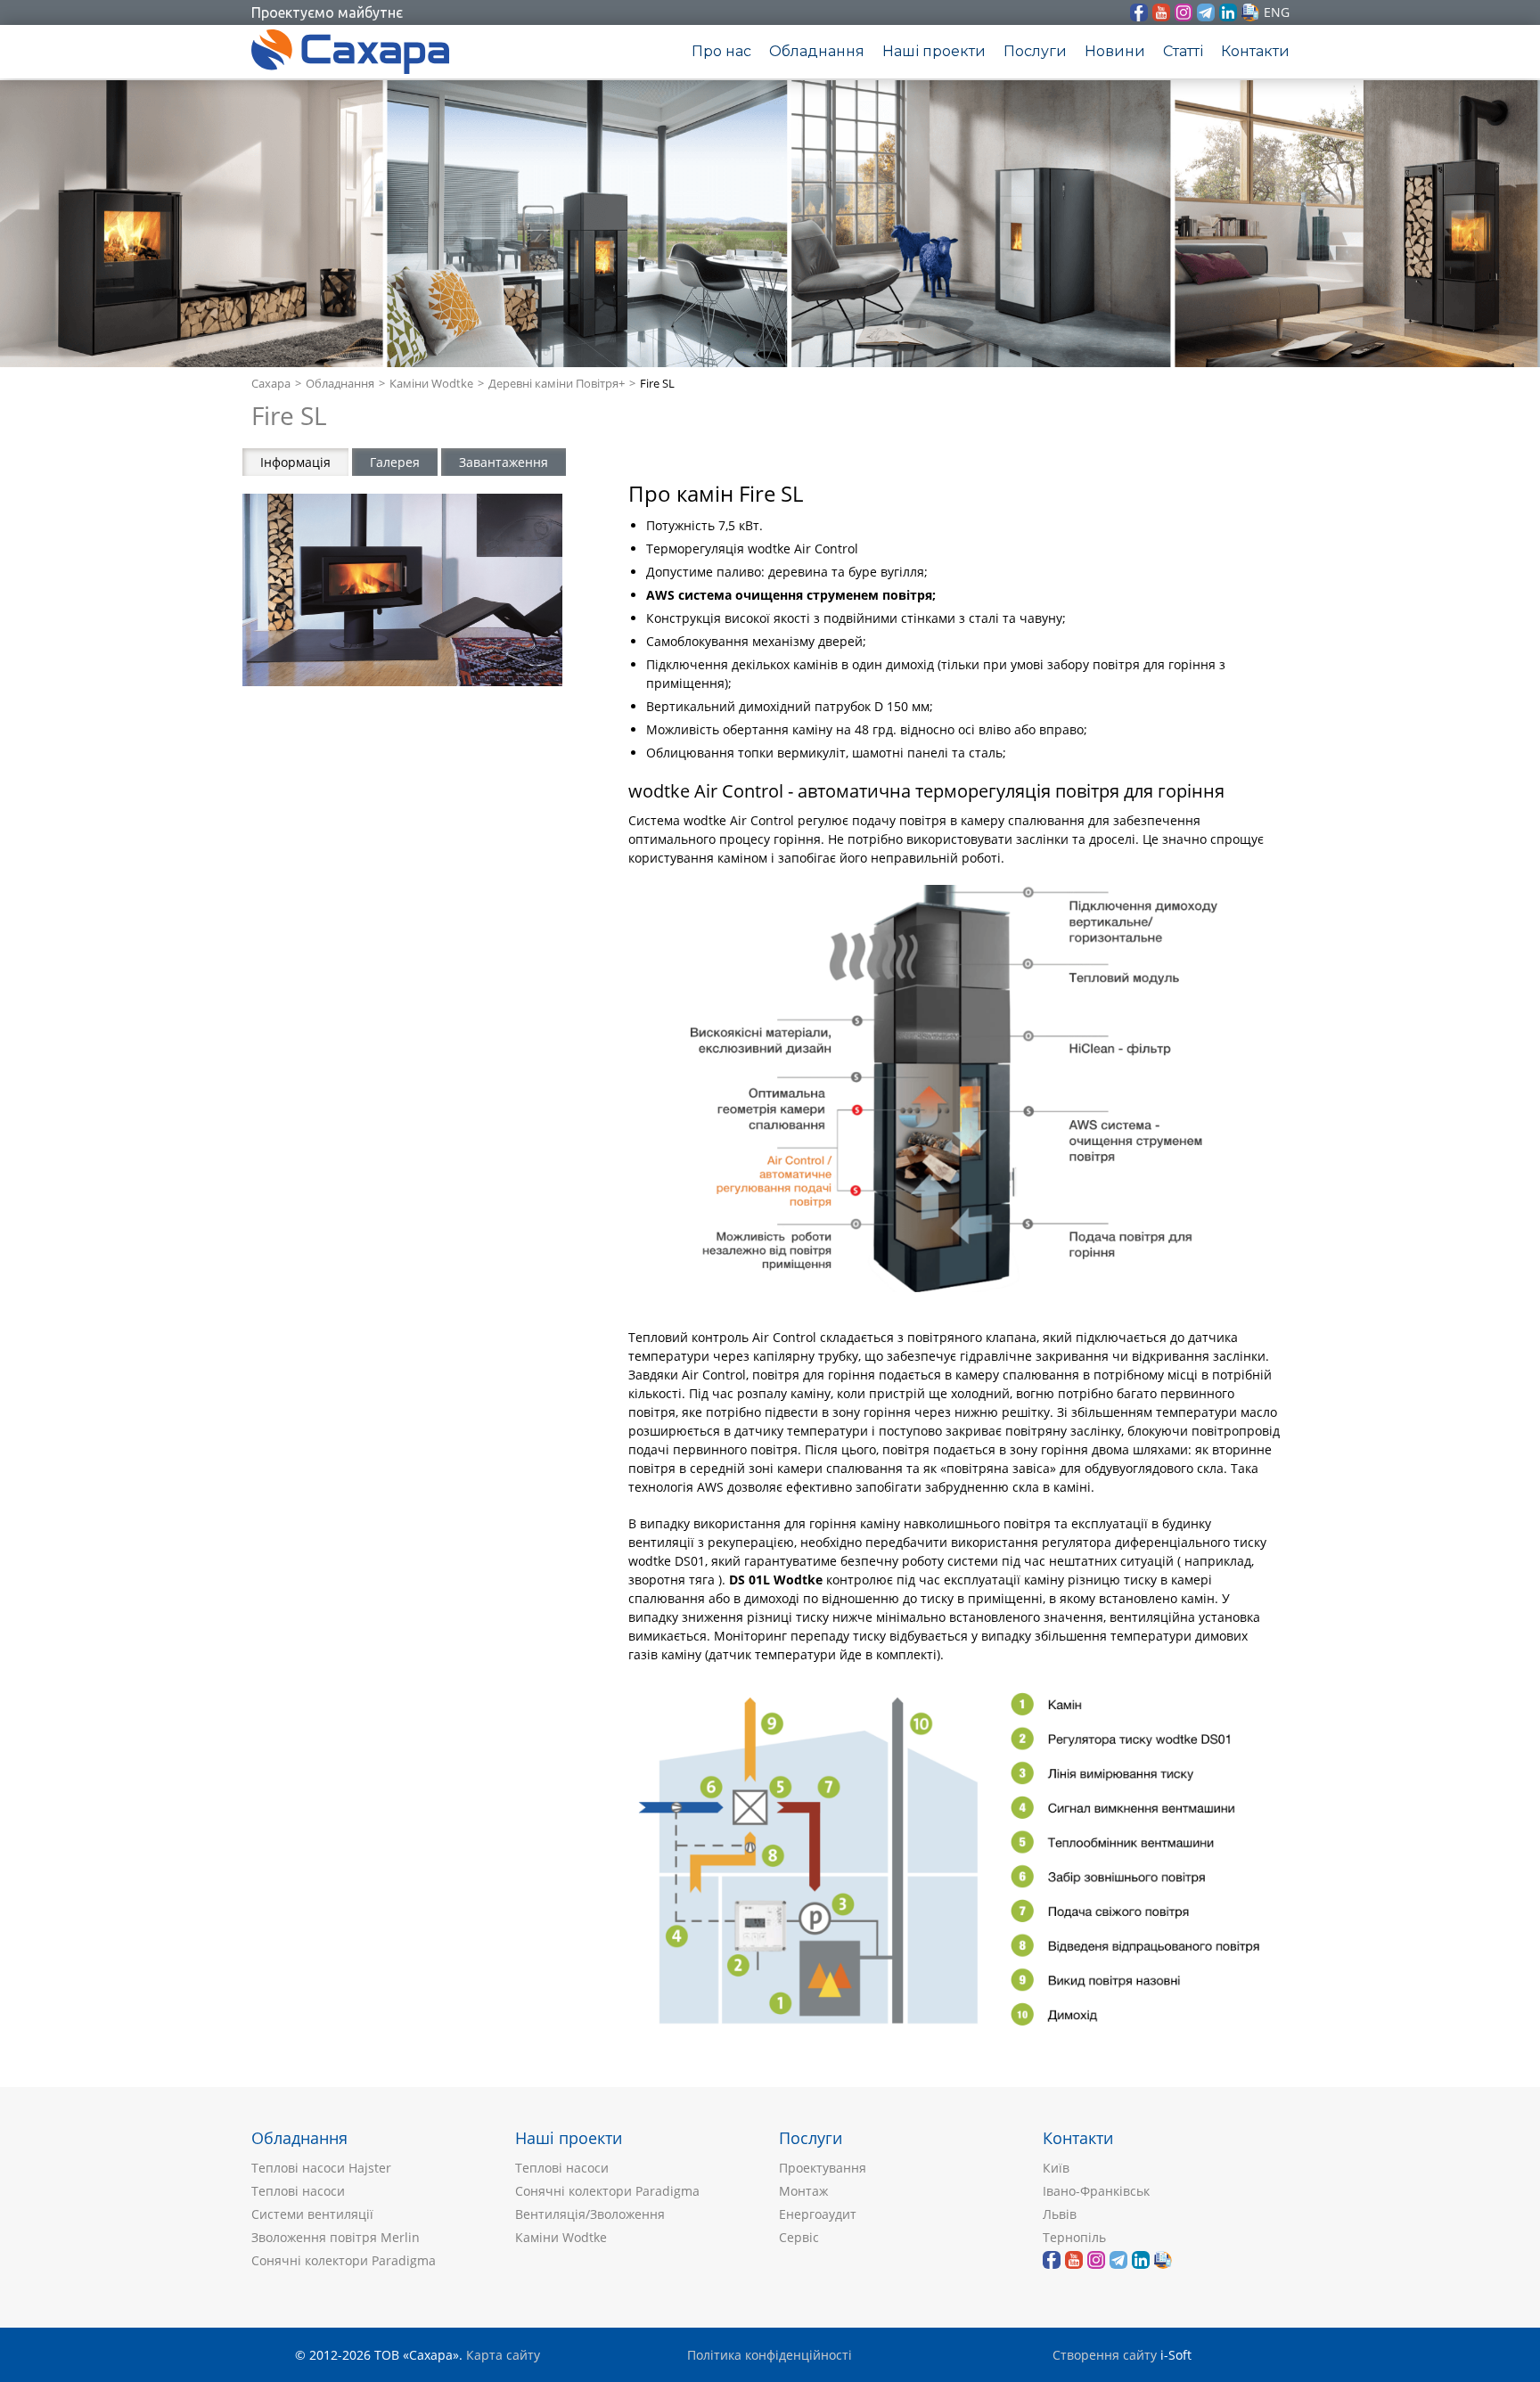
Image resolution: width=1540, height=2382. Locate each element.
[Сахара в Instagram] (1184, 12)
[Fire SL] (402, 590)
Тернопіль (1074, 2237)
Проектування (823, 2168)
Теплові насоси (298, 2191)
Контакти (1255, 51)
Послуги (1035, 51)
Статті (1183, 51)
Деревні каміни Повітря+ (557, 384)
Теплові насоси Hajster (321, 2168)
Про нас (721, 51)
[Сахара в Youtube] (1161, 12)
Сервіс (799, 2237)
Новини (1115, 51)
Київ (1056, 2168)
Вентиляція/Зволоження (590, 2214)
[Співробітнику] (1250, 12)
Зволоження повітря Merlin (336, 2237)
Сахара (271, 384)
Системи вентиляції (312, 2214)
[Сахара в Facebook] (1139, 12)
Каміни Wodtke (431, 384)
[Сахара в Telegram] (1206, 12)
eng (1277, 12)
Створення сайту (1105, 2355)
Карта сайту (503, 2355)
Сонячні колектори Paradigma (344, 2260)
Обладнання (817, 51)
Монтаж (803, 2191)
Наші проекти (934, 51)
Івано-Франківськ (1096, 2191)
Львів (1060, 2214)
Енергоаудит (818, 2214)
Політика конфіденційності (770, 2355)
